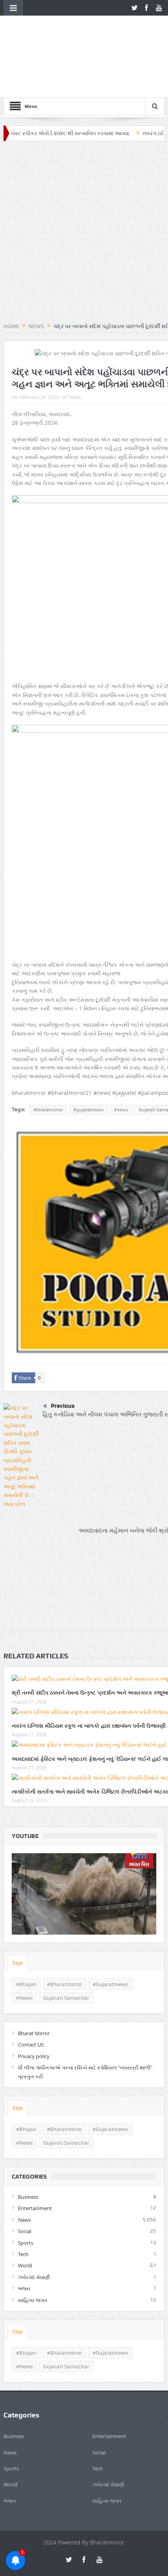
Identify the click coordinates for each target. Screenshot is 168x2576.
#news (121, 1059)
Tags (17, 1913)
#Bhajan (26, 1934)
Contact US (31, 1994)
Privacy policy (34, 2006)
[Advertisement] (84, 182)
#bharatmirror (48, 1059)
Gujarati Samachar (66, 1947)
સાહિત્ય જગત (33, 2249)
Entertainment (35, 2158)
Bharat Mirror (34, 1983)
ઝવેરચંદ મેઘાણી (34, 2227)
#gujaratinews (88, 1059)
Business (28, 2147)
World (25, 2215)
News (75, 347)
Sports (26, 2192)
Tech (23, 2204)
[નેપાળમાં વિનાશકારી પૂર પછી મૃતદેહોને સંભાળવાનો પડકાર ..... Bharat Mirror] (84, 1844)
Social (25, 2181)
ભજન (24, 2238)
